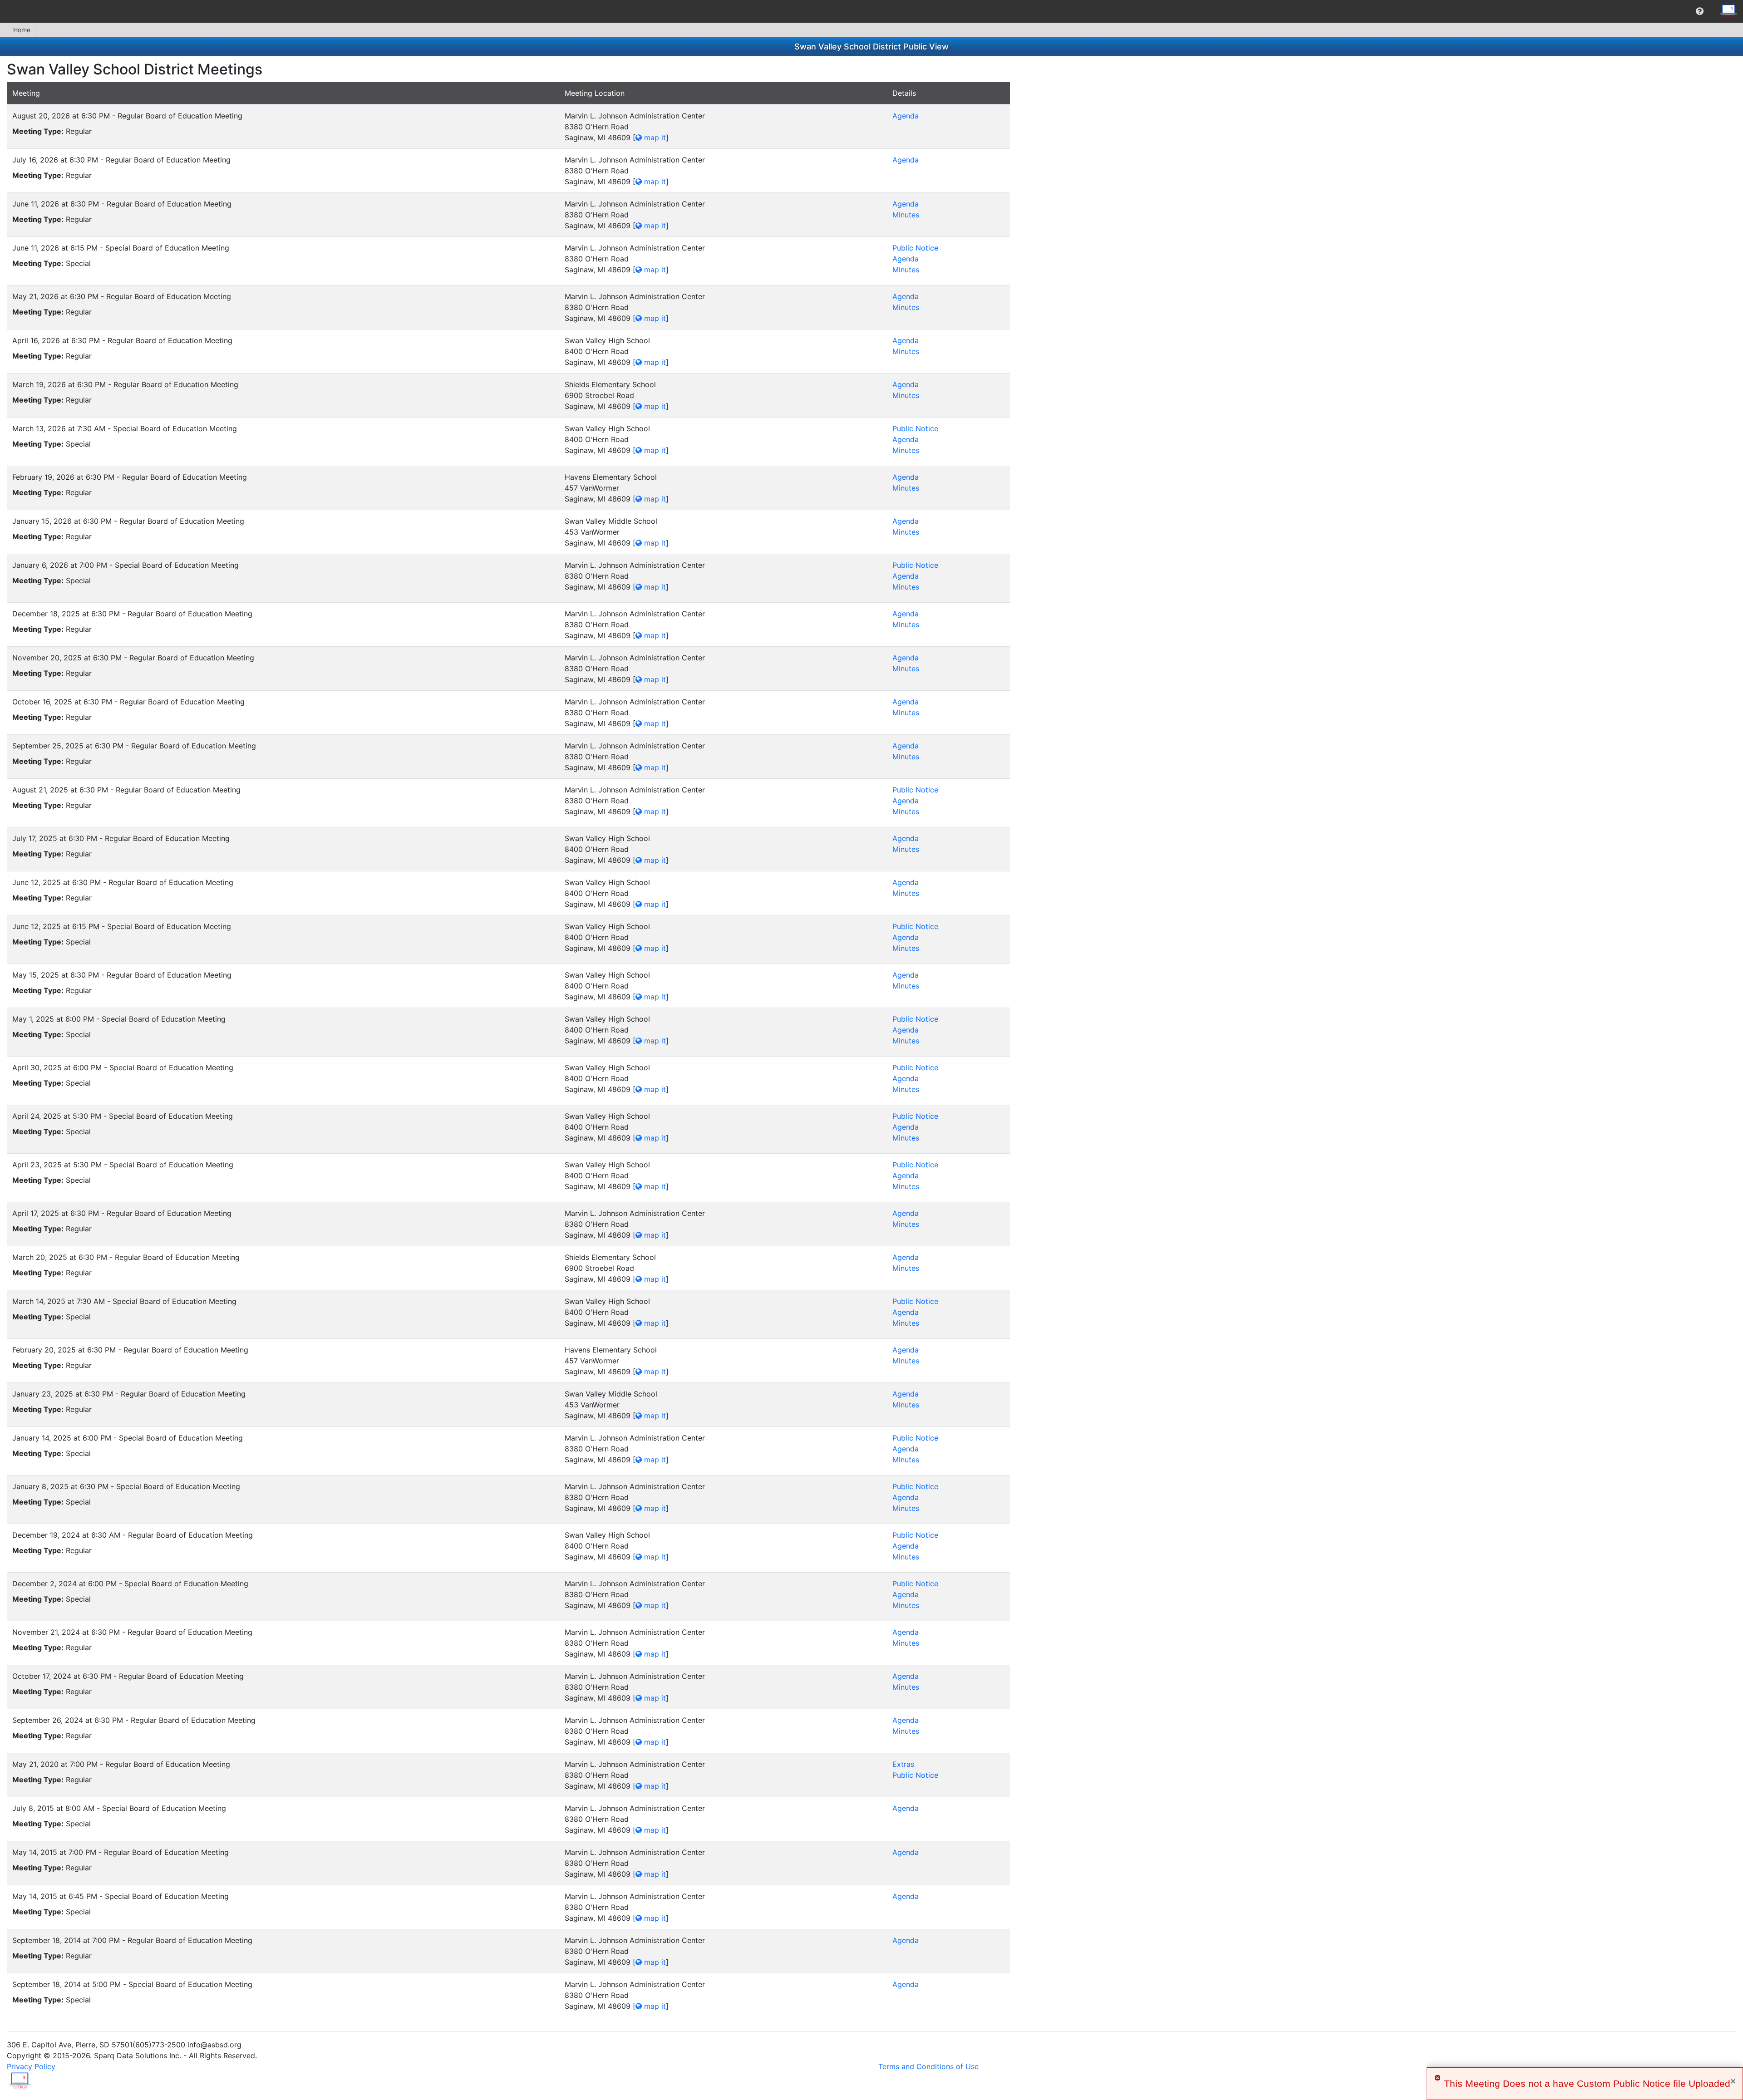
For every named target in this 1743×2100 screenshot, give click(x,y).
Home (22, 30)
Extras (903, 1764)
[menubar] (871, 11)
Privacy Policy (31, 2066)
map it (654, 138)
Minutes (906, 215)
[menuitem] (1700, 11)
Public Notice (915, 248)
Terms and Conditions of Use (928, 2066)
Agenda (906, 116)
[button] (1700, 11)
